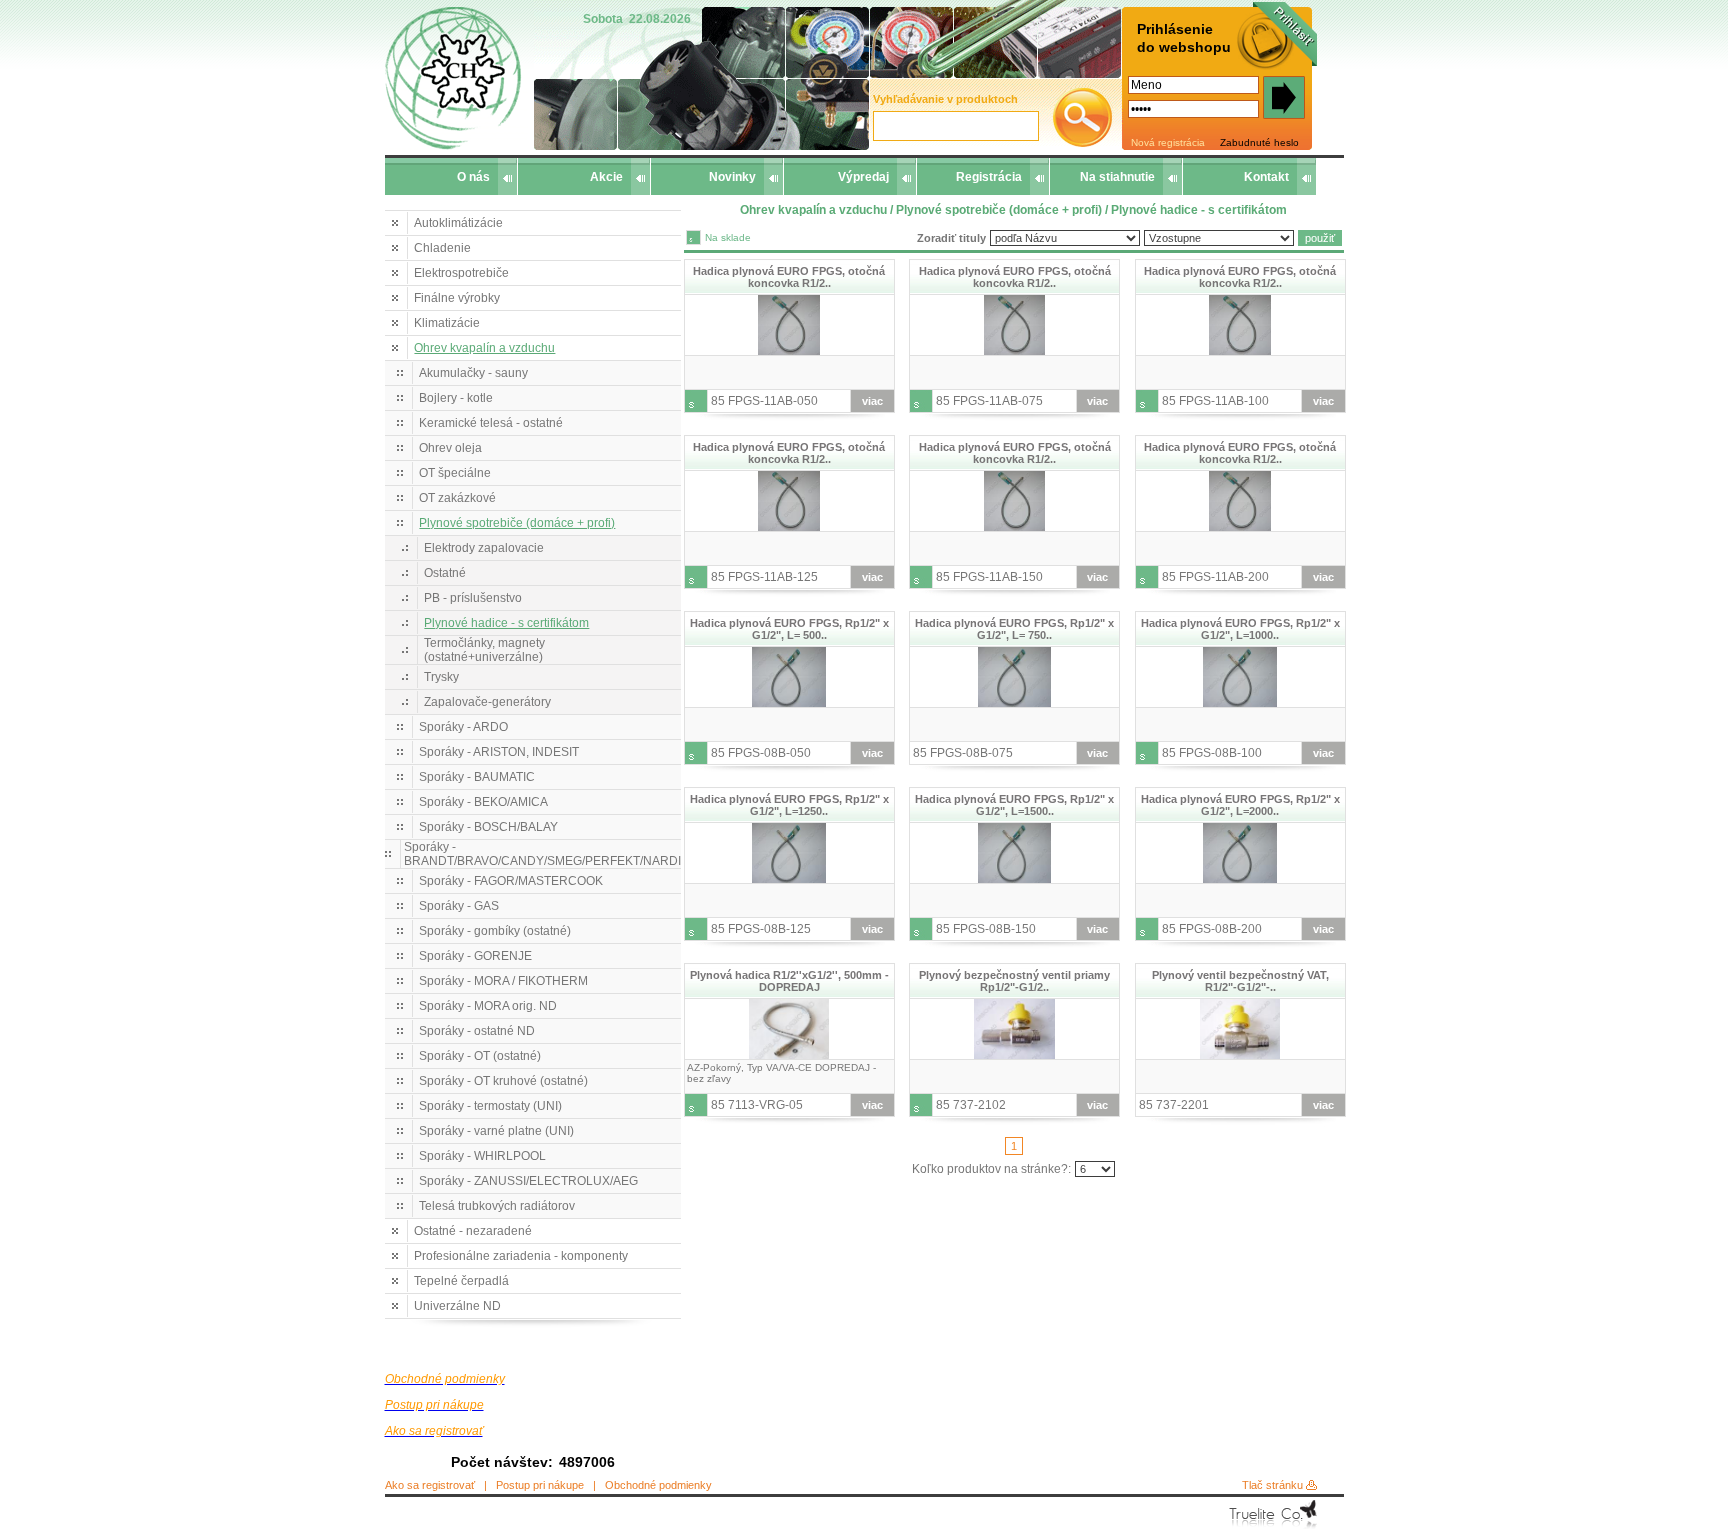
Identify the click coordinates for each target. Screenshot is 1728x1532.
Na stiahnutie (1117, 177)
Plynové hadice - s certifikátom (506, 623)
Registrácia (989, 177)
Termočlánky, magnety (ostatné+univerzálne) (484, 650)
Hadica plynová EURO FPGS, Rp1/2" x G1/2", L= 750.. (1014, 629)
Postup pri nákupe (540, 1485)
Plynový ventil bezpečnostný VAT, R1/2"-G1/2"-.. (1240, 981)
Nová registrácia (1168, 142)
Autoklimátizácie (458, 223)
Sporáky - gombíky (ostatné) (495, 931)
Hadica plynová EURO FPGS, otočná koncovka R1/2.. (789, 277)
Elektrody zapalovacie (484, 548)
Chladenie (442, 248)
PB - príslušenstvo (473, 598)
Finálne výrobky (457, 298)
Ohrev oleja (450, 448)
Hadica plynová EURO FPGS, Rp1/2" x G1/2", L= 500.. (789, 629)
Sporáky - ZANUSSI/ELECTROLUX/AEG (528, 1181)
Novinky (732, 177)
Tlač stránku (1272, 1485)
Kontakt (1266, 177)
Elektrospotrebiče (461, 273)
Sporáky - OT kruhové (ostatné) (503, 1081)
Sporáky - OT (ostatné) (480, 1056)
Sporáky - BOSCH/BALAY (488, 827)
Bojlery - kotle (456, 398)
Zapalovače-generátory (487, 702)
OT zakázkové (457, 498)
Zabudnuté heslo (1259, 142)
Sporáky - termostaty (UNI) (490, 1106)
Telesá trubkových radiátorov (497, 1206)
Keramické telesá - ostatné (491, 423)
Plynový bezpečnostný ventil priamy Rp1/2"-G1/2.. (1014, 981)
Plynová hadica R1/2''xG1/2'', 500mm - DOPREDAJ (789, 981)
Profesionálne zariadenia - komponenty (521, 1256)
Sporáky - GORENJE (475, 956)
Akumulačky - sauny (473, 373)
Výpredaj (863, 177)
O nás (473, 177)
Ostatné (445, 573)
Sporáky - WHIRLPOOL (482, 1156)
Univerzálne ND (457, 1306)
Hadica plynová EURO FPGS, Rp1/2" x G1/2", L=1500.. (1014, 805)
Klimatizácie (447, 323)
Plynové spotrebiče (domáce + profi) (517, 523)
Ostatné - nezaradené (473, 1231)
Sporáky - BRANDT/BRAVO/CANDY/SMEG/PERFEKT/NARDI (542, 854)
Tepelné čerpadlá (461, 1281)
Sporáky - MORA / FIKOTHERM (503, 981)
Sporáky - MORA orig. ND (488, 1006)
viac (872, 401)
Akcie (606, 177)
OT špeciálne (455, 473)
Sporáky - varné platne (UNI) (496, 1131)
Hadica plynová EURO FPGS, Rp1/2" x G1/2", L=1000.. (1240, 629)
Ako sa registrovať (430, 1485)
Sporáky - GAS (459, 906)
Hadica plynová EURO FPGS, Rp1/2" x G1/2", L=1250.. (789, 805)
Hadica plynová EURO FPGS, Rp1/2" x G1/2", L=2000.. (1240, 805)
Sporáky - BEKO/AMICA (483, 802)
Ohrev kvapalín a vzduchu (484, 348)
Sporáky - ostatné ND (477, 1031)
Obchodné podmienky (658, 1485)
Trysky (441, 677)
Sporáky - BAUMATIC (477, 777)
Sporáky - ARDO (463, 727)
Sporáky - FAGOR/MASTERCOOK (511, 881)
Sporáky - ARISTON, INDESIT (499, 752)
